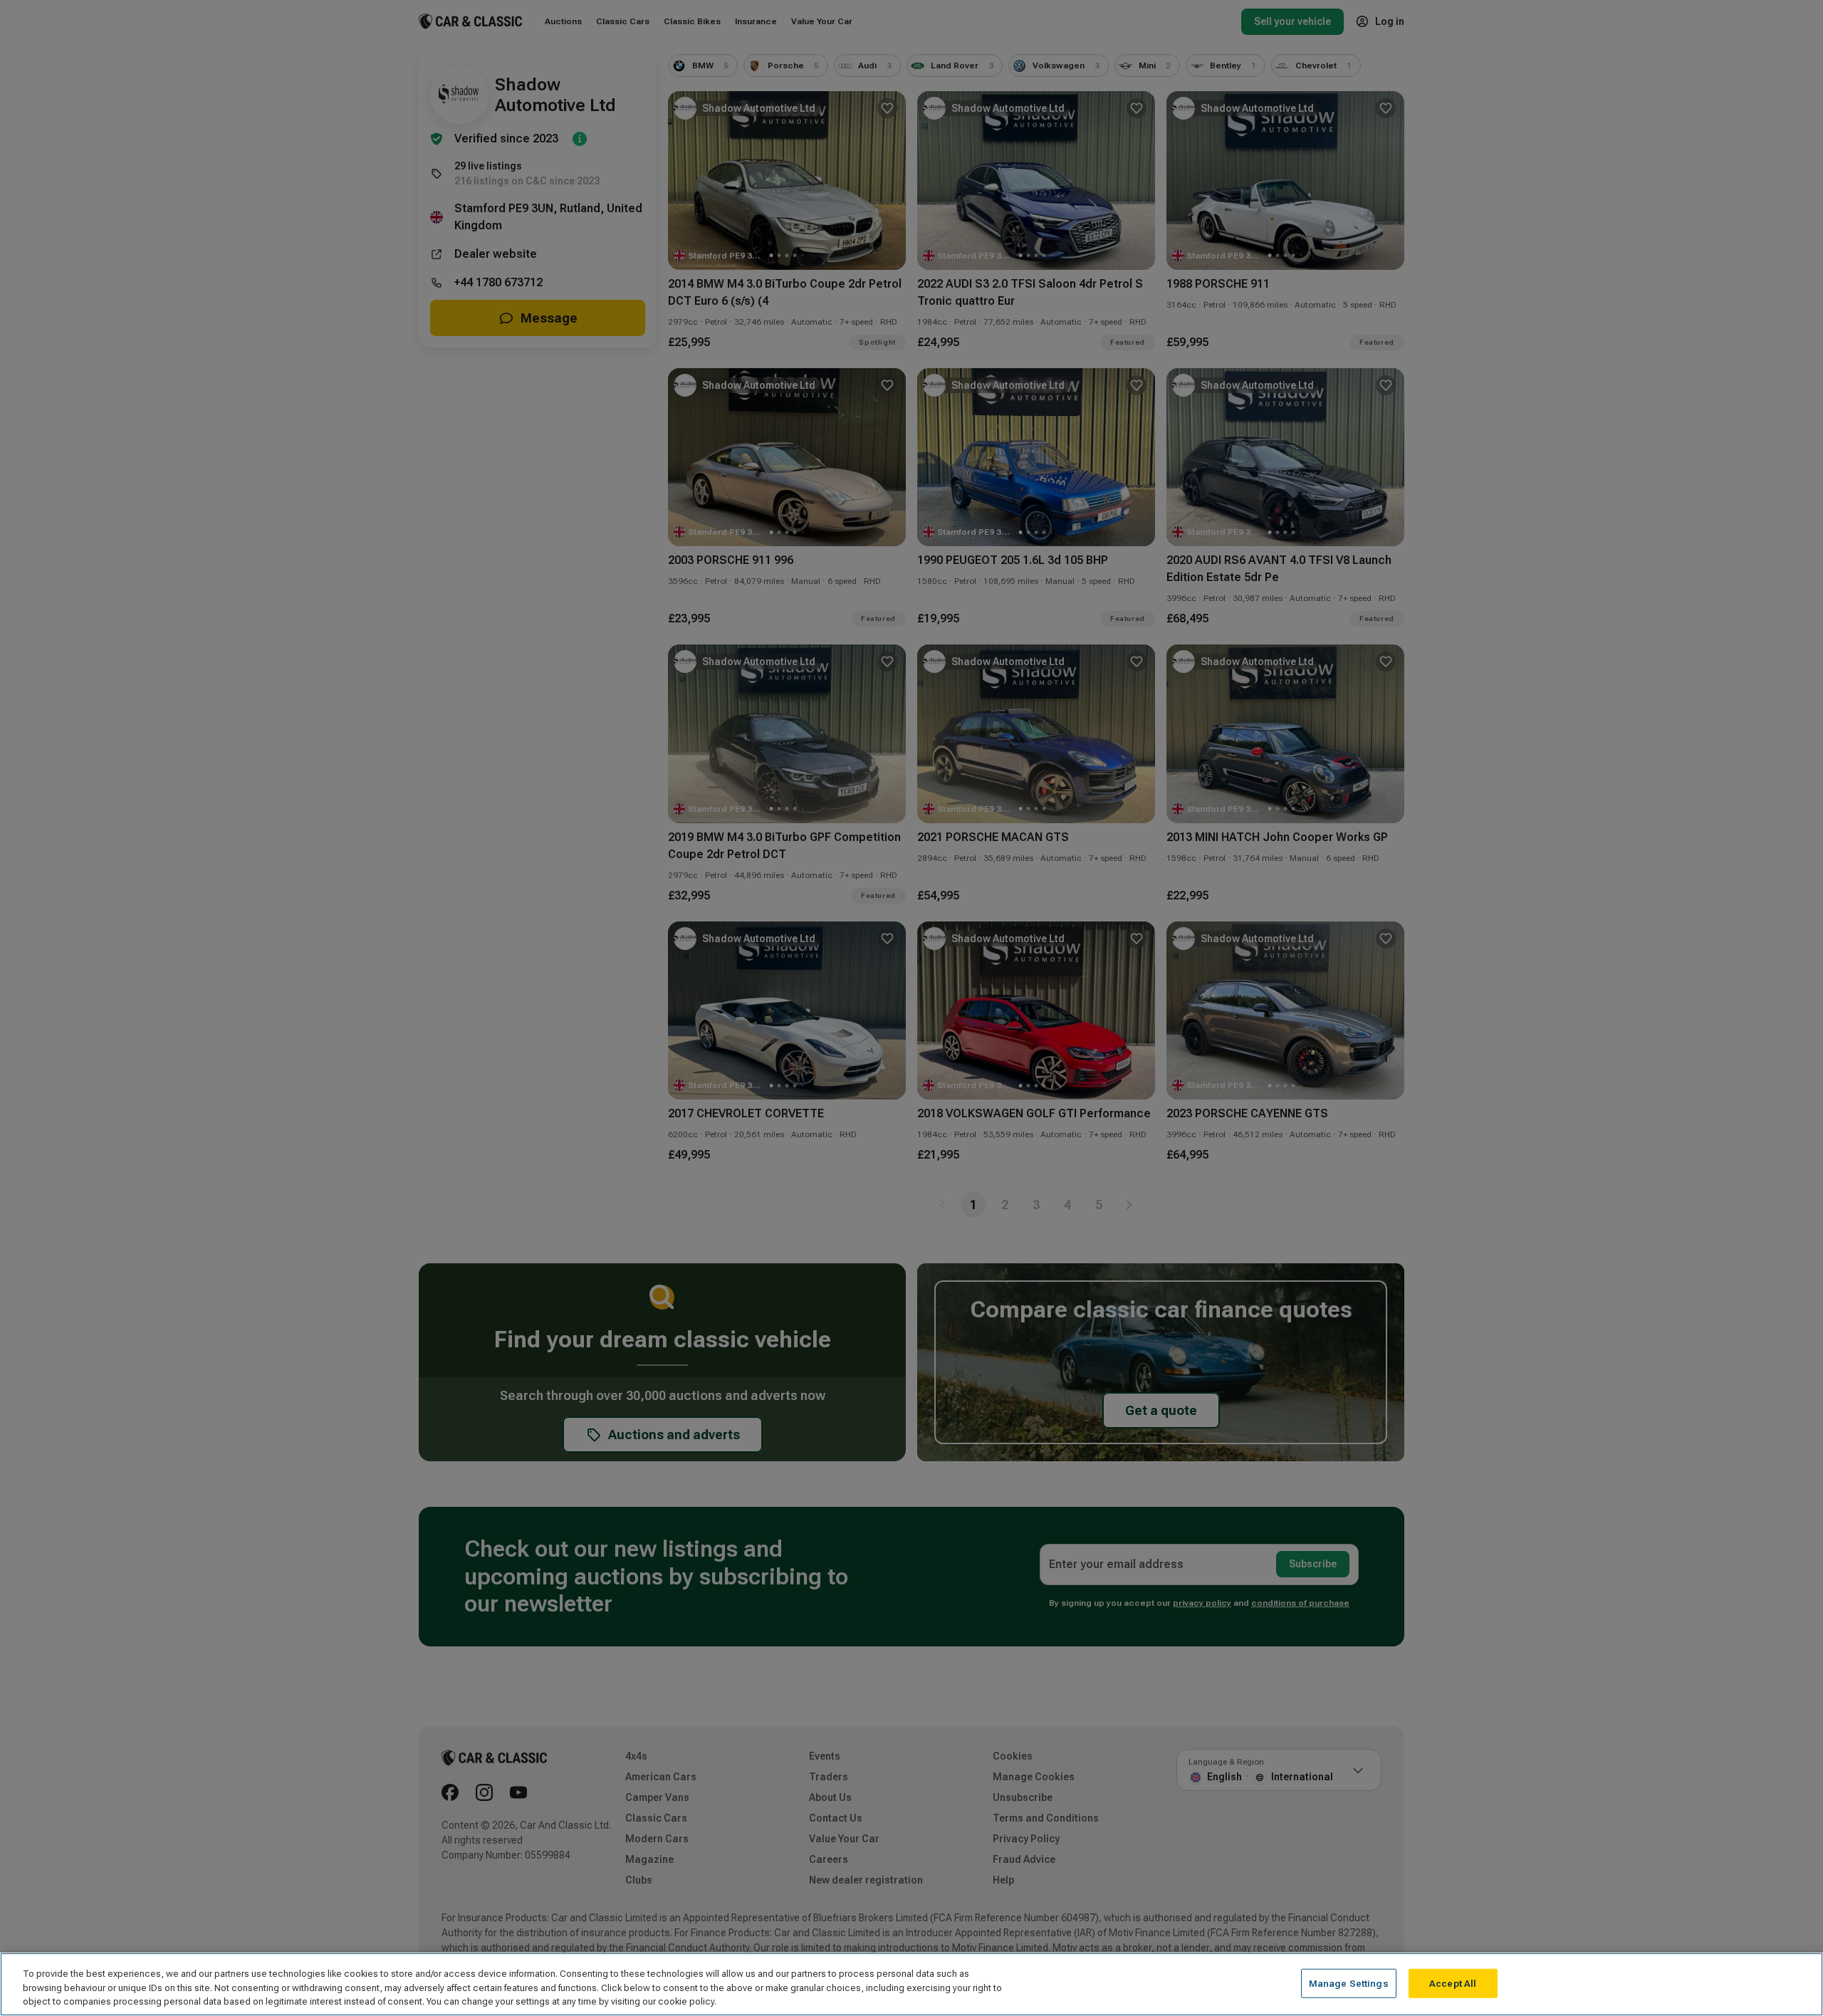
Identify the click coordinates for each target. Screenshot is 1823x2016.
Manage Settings (1349, 1983)
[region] (911, 1984)
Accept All (1453, 1983)
